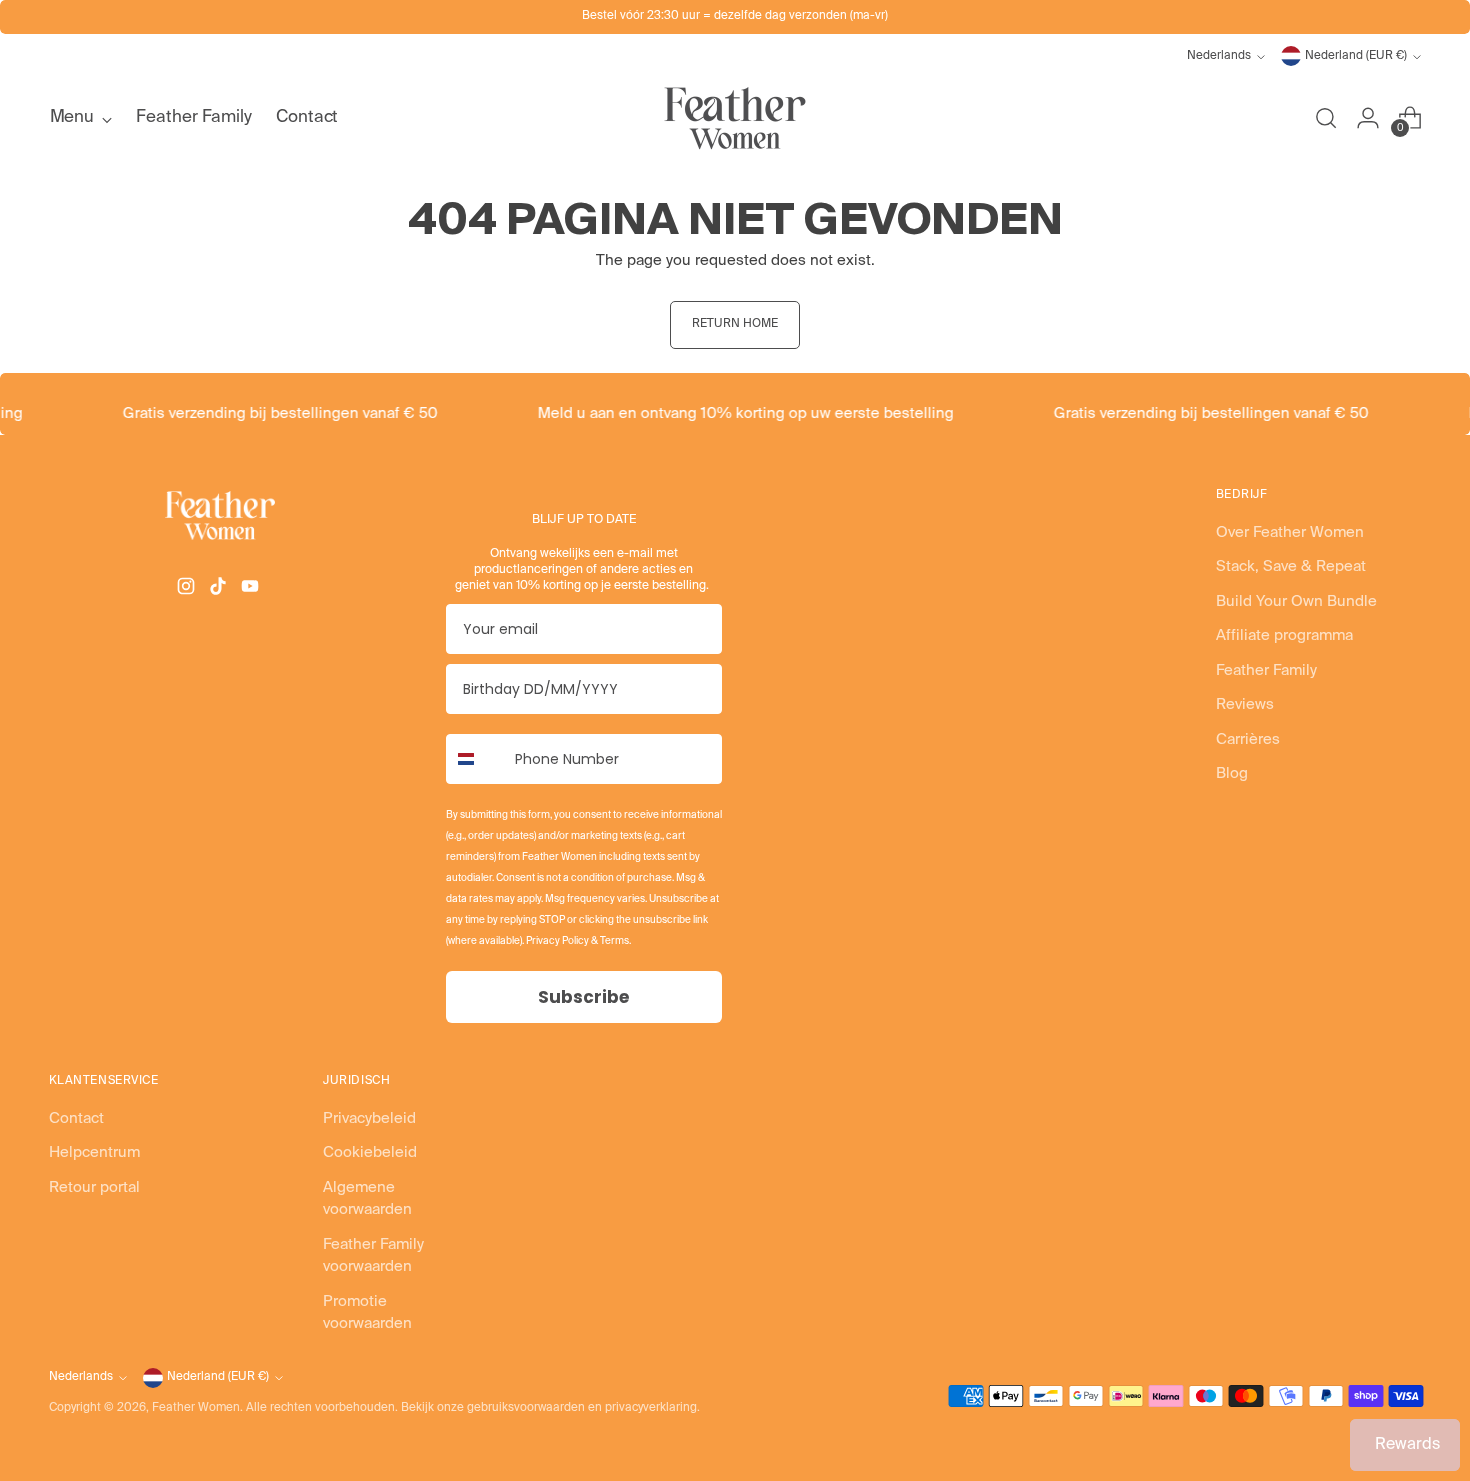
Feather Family (1266, 670)
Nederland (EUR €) (1356, 56)
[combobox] (476, 759)
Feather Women (196, 1408)
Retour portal (94, 1187)
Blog (1232, 773)
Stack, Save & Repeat (1291, 566)
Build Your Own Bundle (1296, 601)
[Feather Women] (735, 118)
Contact (76, 1118)
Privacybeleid (369, 1118)
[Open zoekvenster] (1326, 118)
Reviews (1245, 704)
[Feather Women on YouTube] (252, 590)
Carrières (1248, 739)
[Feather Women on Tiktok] (220, 590)
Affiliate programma (1284, 635)
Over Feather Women (1290, 532)
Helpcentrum (94, 1152)
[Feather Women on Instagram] (188, 590)
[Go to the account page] (1368, 118)
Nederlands (1219, 56)
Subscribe (583, 997)
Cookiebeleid (370, 1152)
